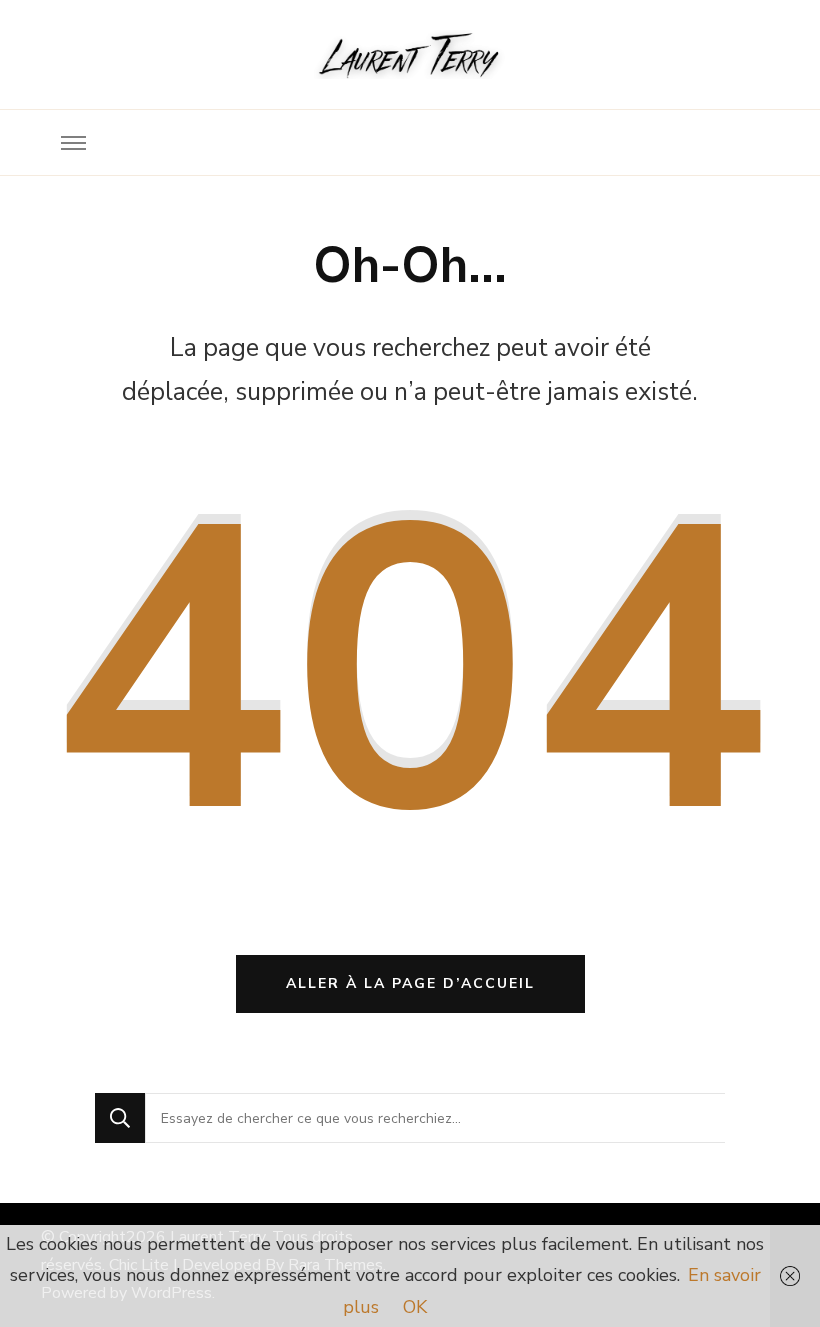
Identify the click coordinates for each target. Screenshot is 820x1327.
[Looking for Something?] (435, 1118)
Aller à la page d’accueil (410, 983)
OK (415, 1307)
